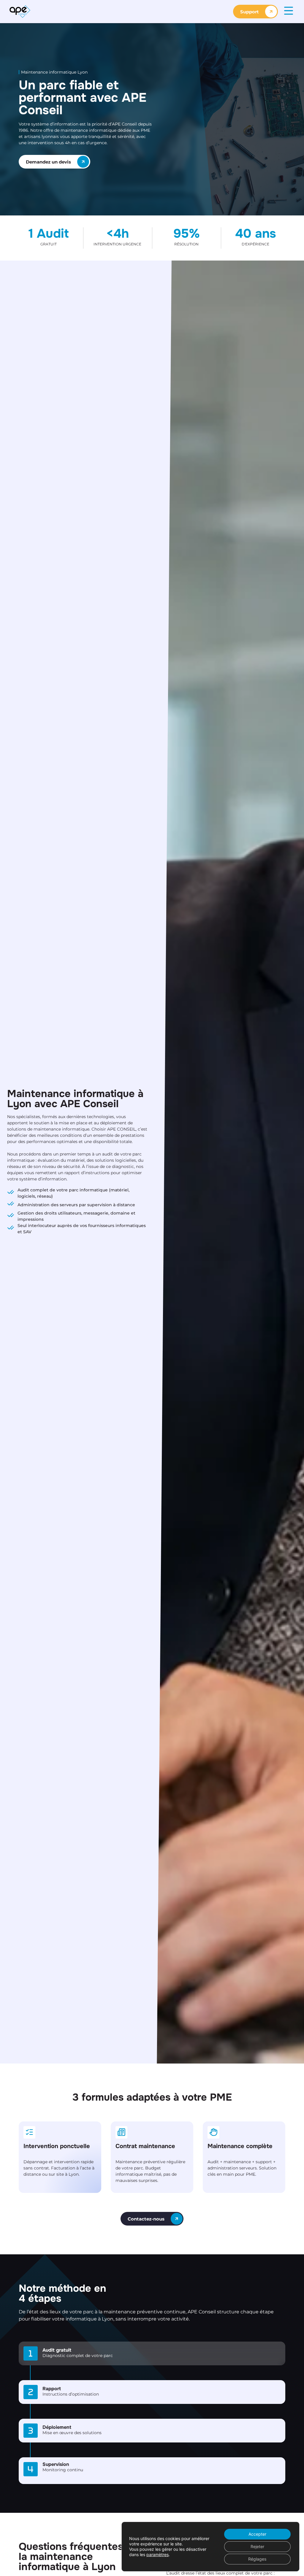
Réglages (257, 2559)
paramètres (157, 2554)
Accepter (257, 2534)
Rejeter (257, 2546)
